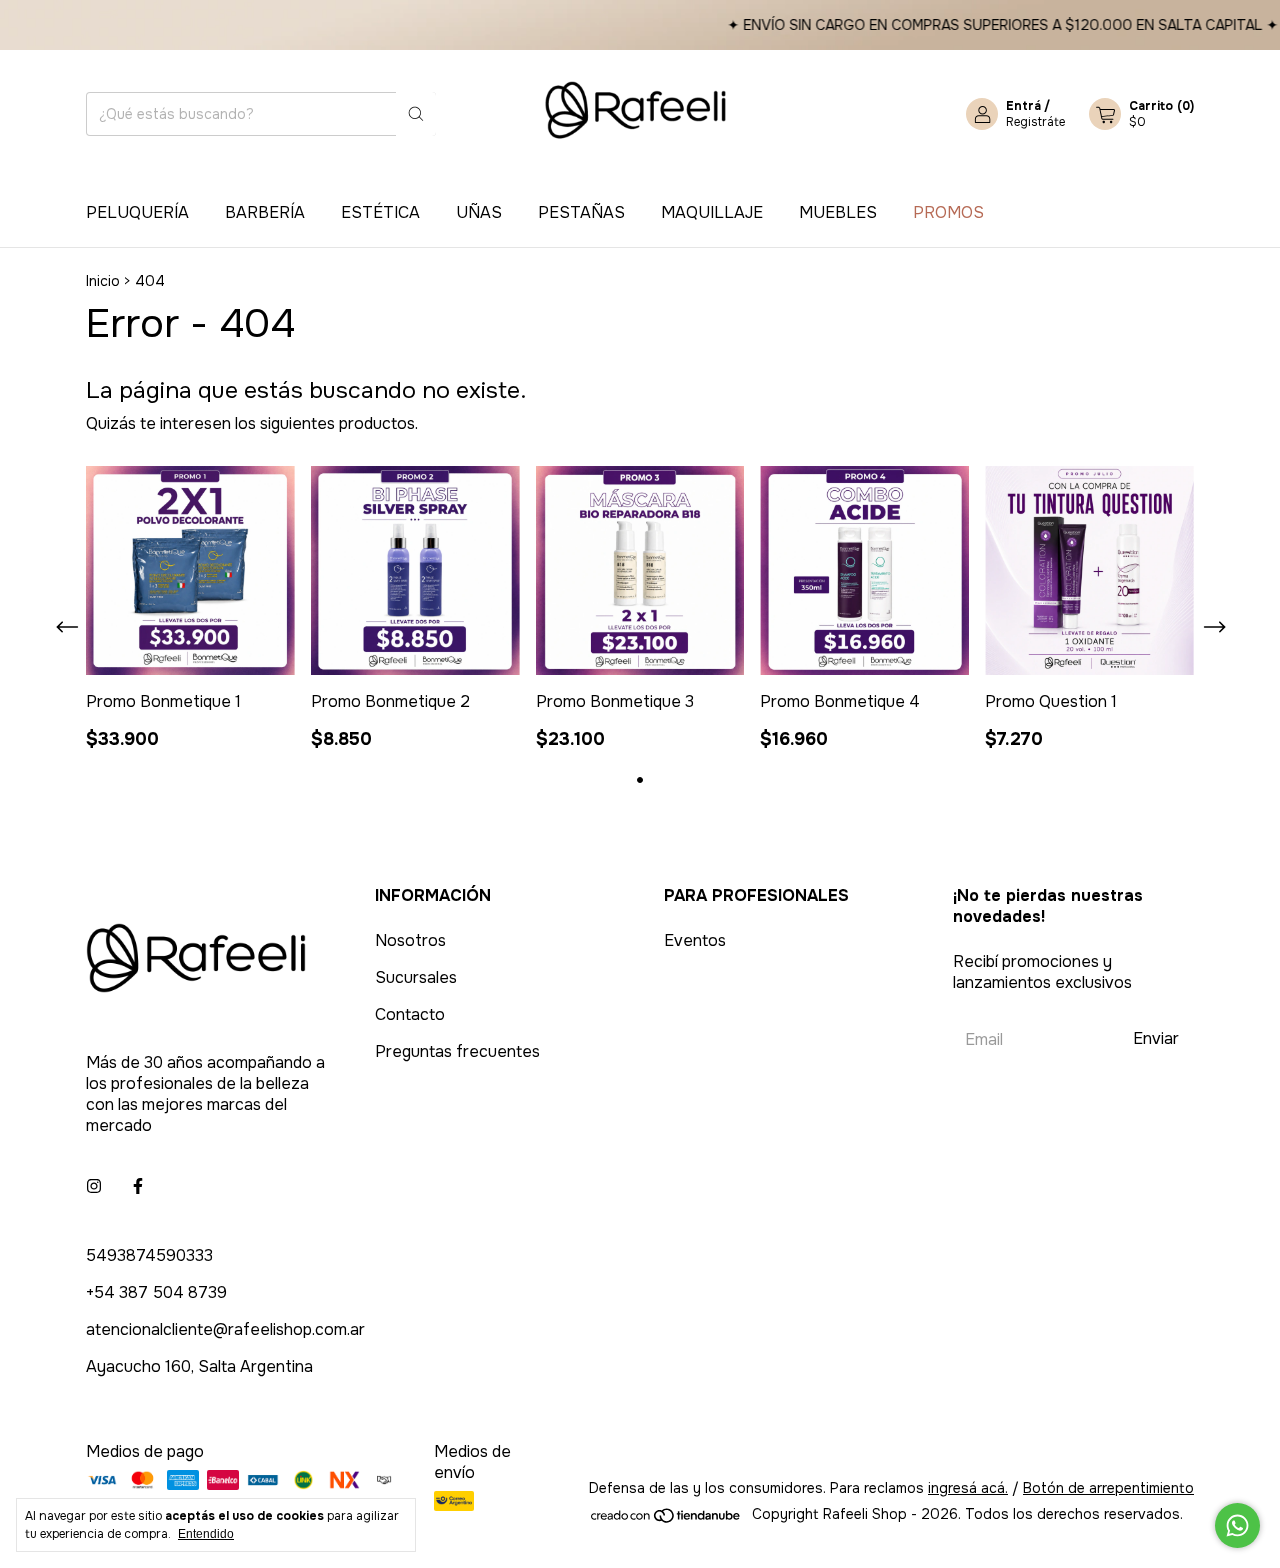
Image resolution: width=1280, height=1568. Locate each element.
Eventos (695, 940)
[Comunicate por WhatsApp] (1237, 1525)
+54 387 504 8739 (156, 1292)
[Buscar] (416, 114)
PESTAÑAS (581, 212)
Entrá (1023, 106)
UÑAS (479, 212)
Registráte (1035, 122)
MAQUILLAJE (712, 212)
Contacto (410, 1014)
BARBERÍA (265, 212)
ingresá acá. (968, 1488)
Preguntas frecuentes (457, 1051)
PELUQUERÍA (137, 212)
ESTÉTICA (380, 212)
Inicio (103, 281)
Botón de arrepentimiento (1108, 1488)
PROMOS (948, 212)
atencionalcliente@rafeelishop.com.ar (225, 1329)
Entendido (206, 1534)
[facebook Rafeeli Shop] (138, 1186)
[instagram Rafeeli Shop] (94, 1186)
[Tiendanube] (666, 1519)
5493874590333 (149, 1255)
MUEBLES (838, 212)
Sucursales (416, 977)
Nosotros (410, 940)
